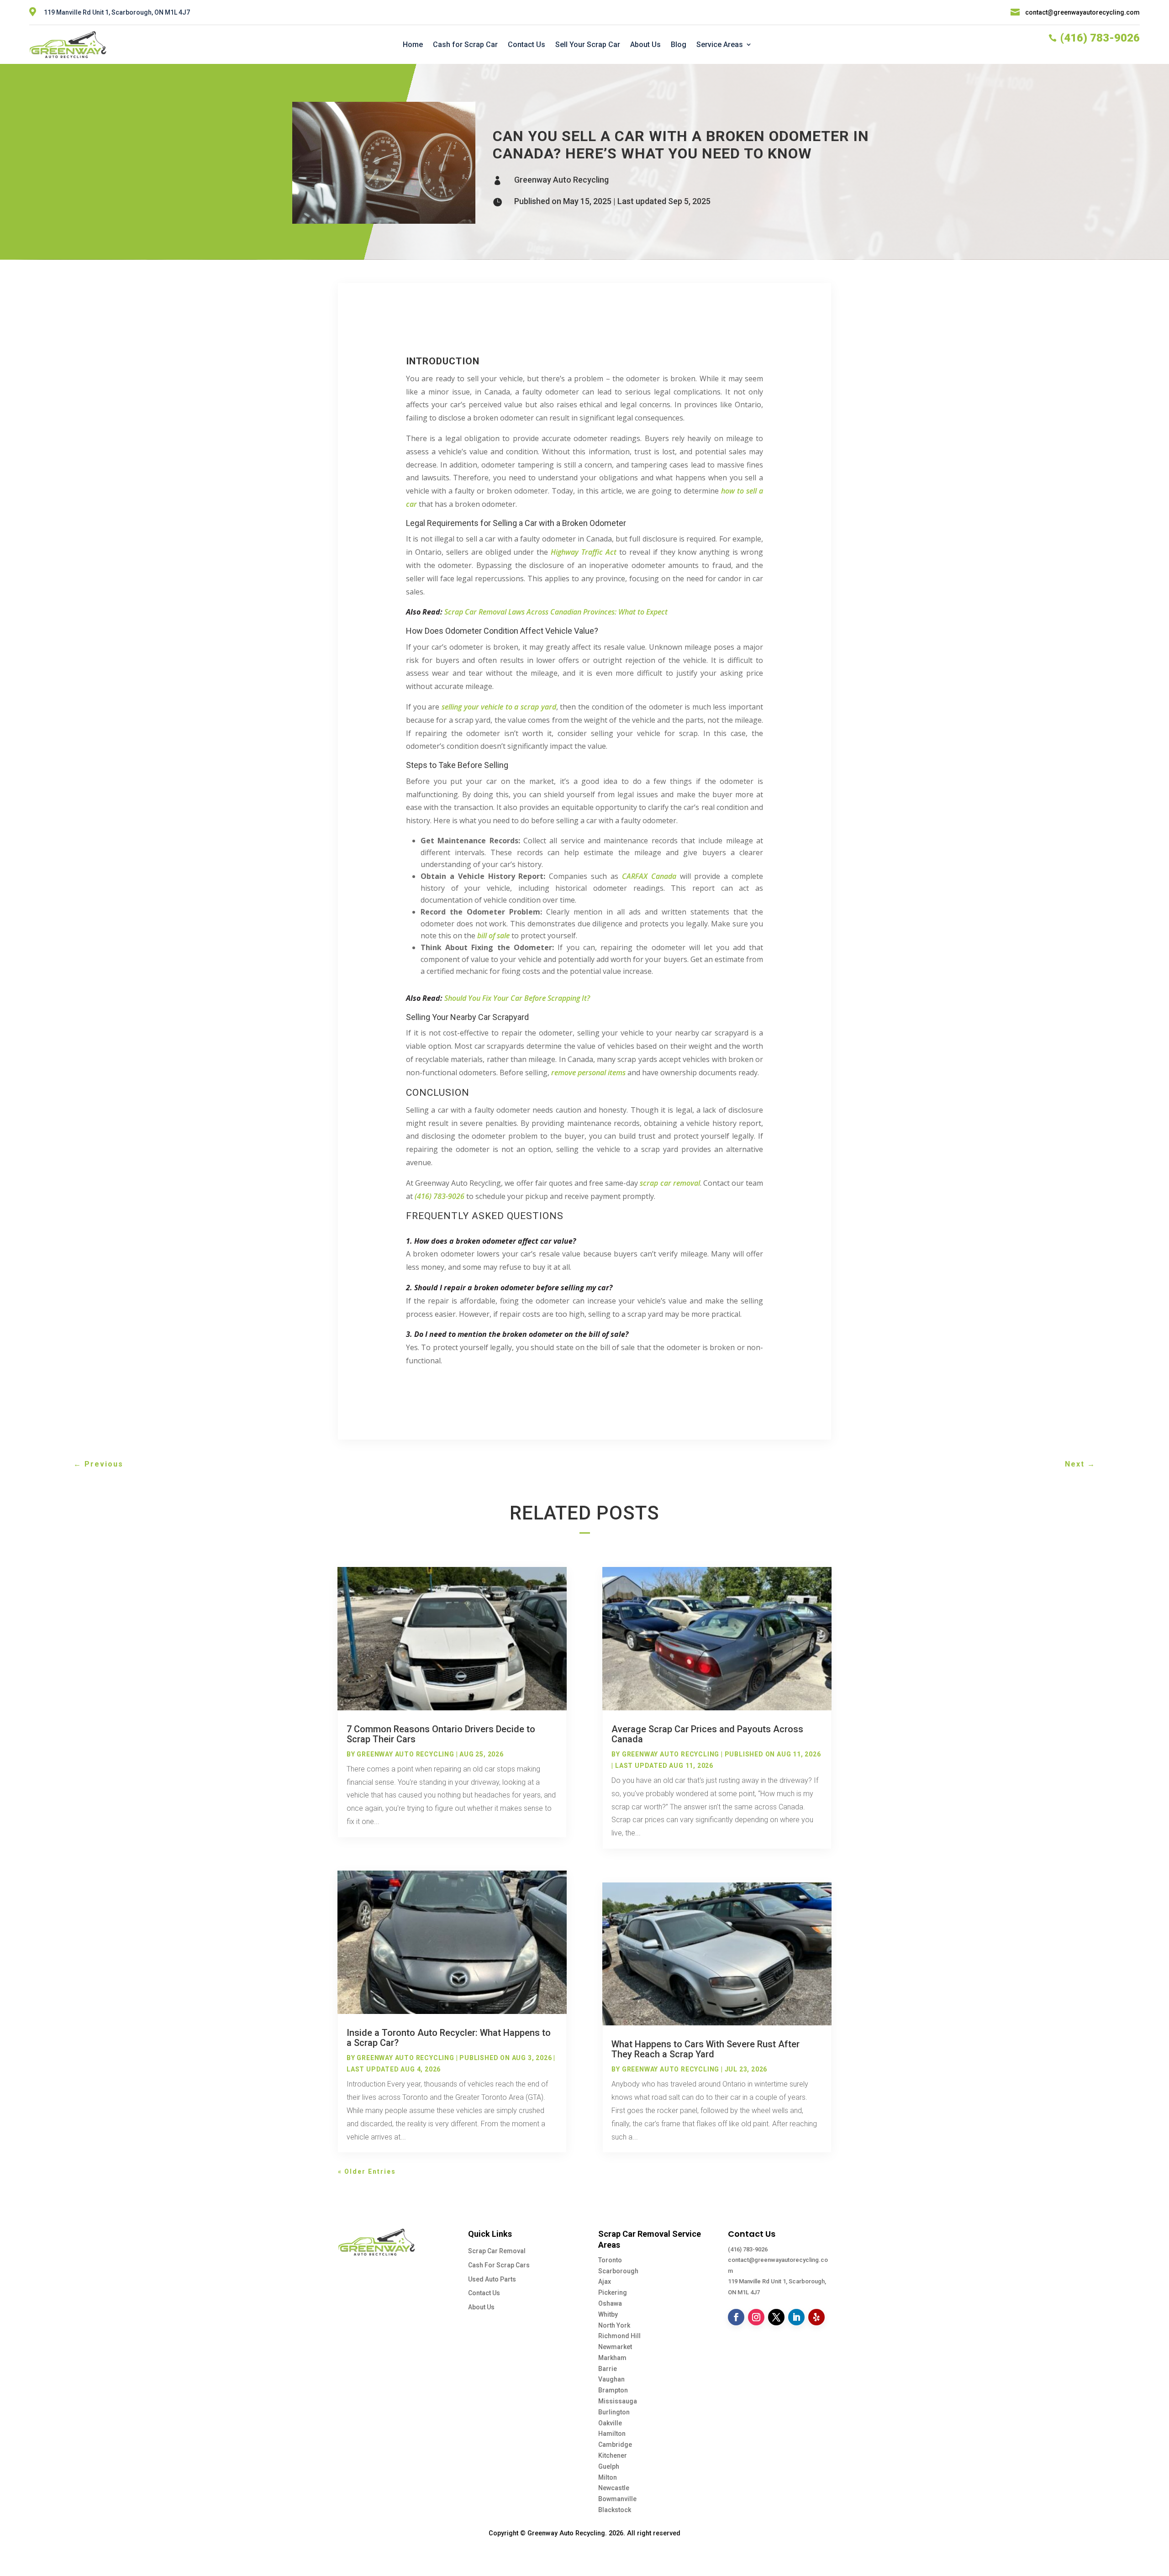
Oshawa (610, 2303)
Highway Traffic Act (584, 552)
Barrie (608, 2369)
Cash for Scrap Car (465, 45)
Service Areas (720, 45)
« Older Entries (367, 2171)
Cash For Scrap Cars (499, 2265)
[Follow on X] (776, 2317)
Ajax (605, 2282)
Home (413, 45)
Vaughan (611, 2379)
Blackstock (615, 2510)
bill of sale (493, 936)
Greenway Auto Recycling (561, 180)
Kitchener (613, 2455)
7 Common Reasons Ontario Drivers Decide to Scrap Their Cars (441, 1734)
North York (614, 2325)
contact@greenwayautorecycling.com (1082, 12)
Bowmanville (617, 2499)
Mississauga (618, 2401)
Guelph (609, 2466)
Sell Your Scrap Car (588, 45)
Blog (679, 45)
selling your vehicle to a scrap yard (499, 707)
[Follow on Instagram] (756, 2317)
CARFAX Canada (649, 876)
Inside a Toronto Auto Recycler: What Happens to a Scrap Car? (449, 2038)
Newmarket (615, 2347)
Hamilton (612, 2434)
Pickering (613, 2292)
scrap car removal (670, 1183)
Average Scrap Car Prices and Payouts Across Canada (707, 1734)
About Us (645, 45)
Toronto (610, 2260)
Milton (608, 2477)
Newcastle (614, 2488)
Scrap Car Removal (497, 2251)
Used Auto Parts (492, 2279)
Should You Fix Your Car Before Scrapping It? (517, 998)
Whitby (608, 2314)
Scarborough (618, 2271)
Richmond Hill (619, 2336)
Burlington (614, 2412)
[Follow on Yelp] (816, 2317)
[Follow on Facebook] (736, 2317)
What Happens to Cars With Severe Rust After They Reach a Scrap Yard (706, 2049)
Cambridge (615, 2445)
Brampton (613, 2390)
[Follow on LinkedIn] (796, 2317)
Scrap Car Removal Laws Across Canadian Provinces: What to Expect (556, 612)
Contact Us (527, 45)
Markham (612, 2358)
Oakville (610, 2423)
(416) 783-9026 (748, 2249)
